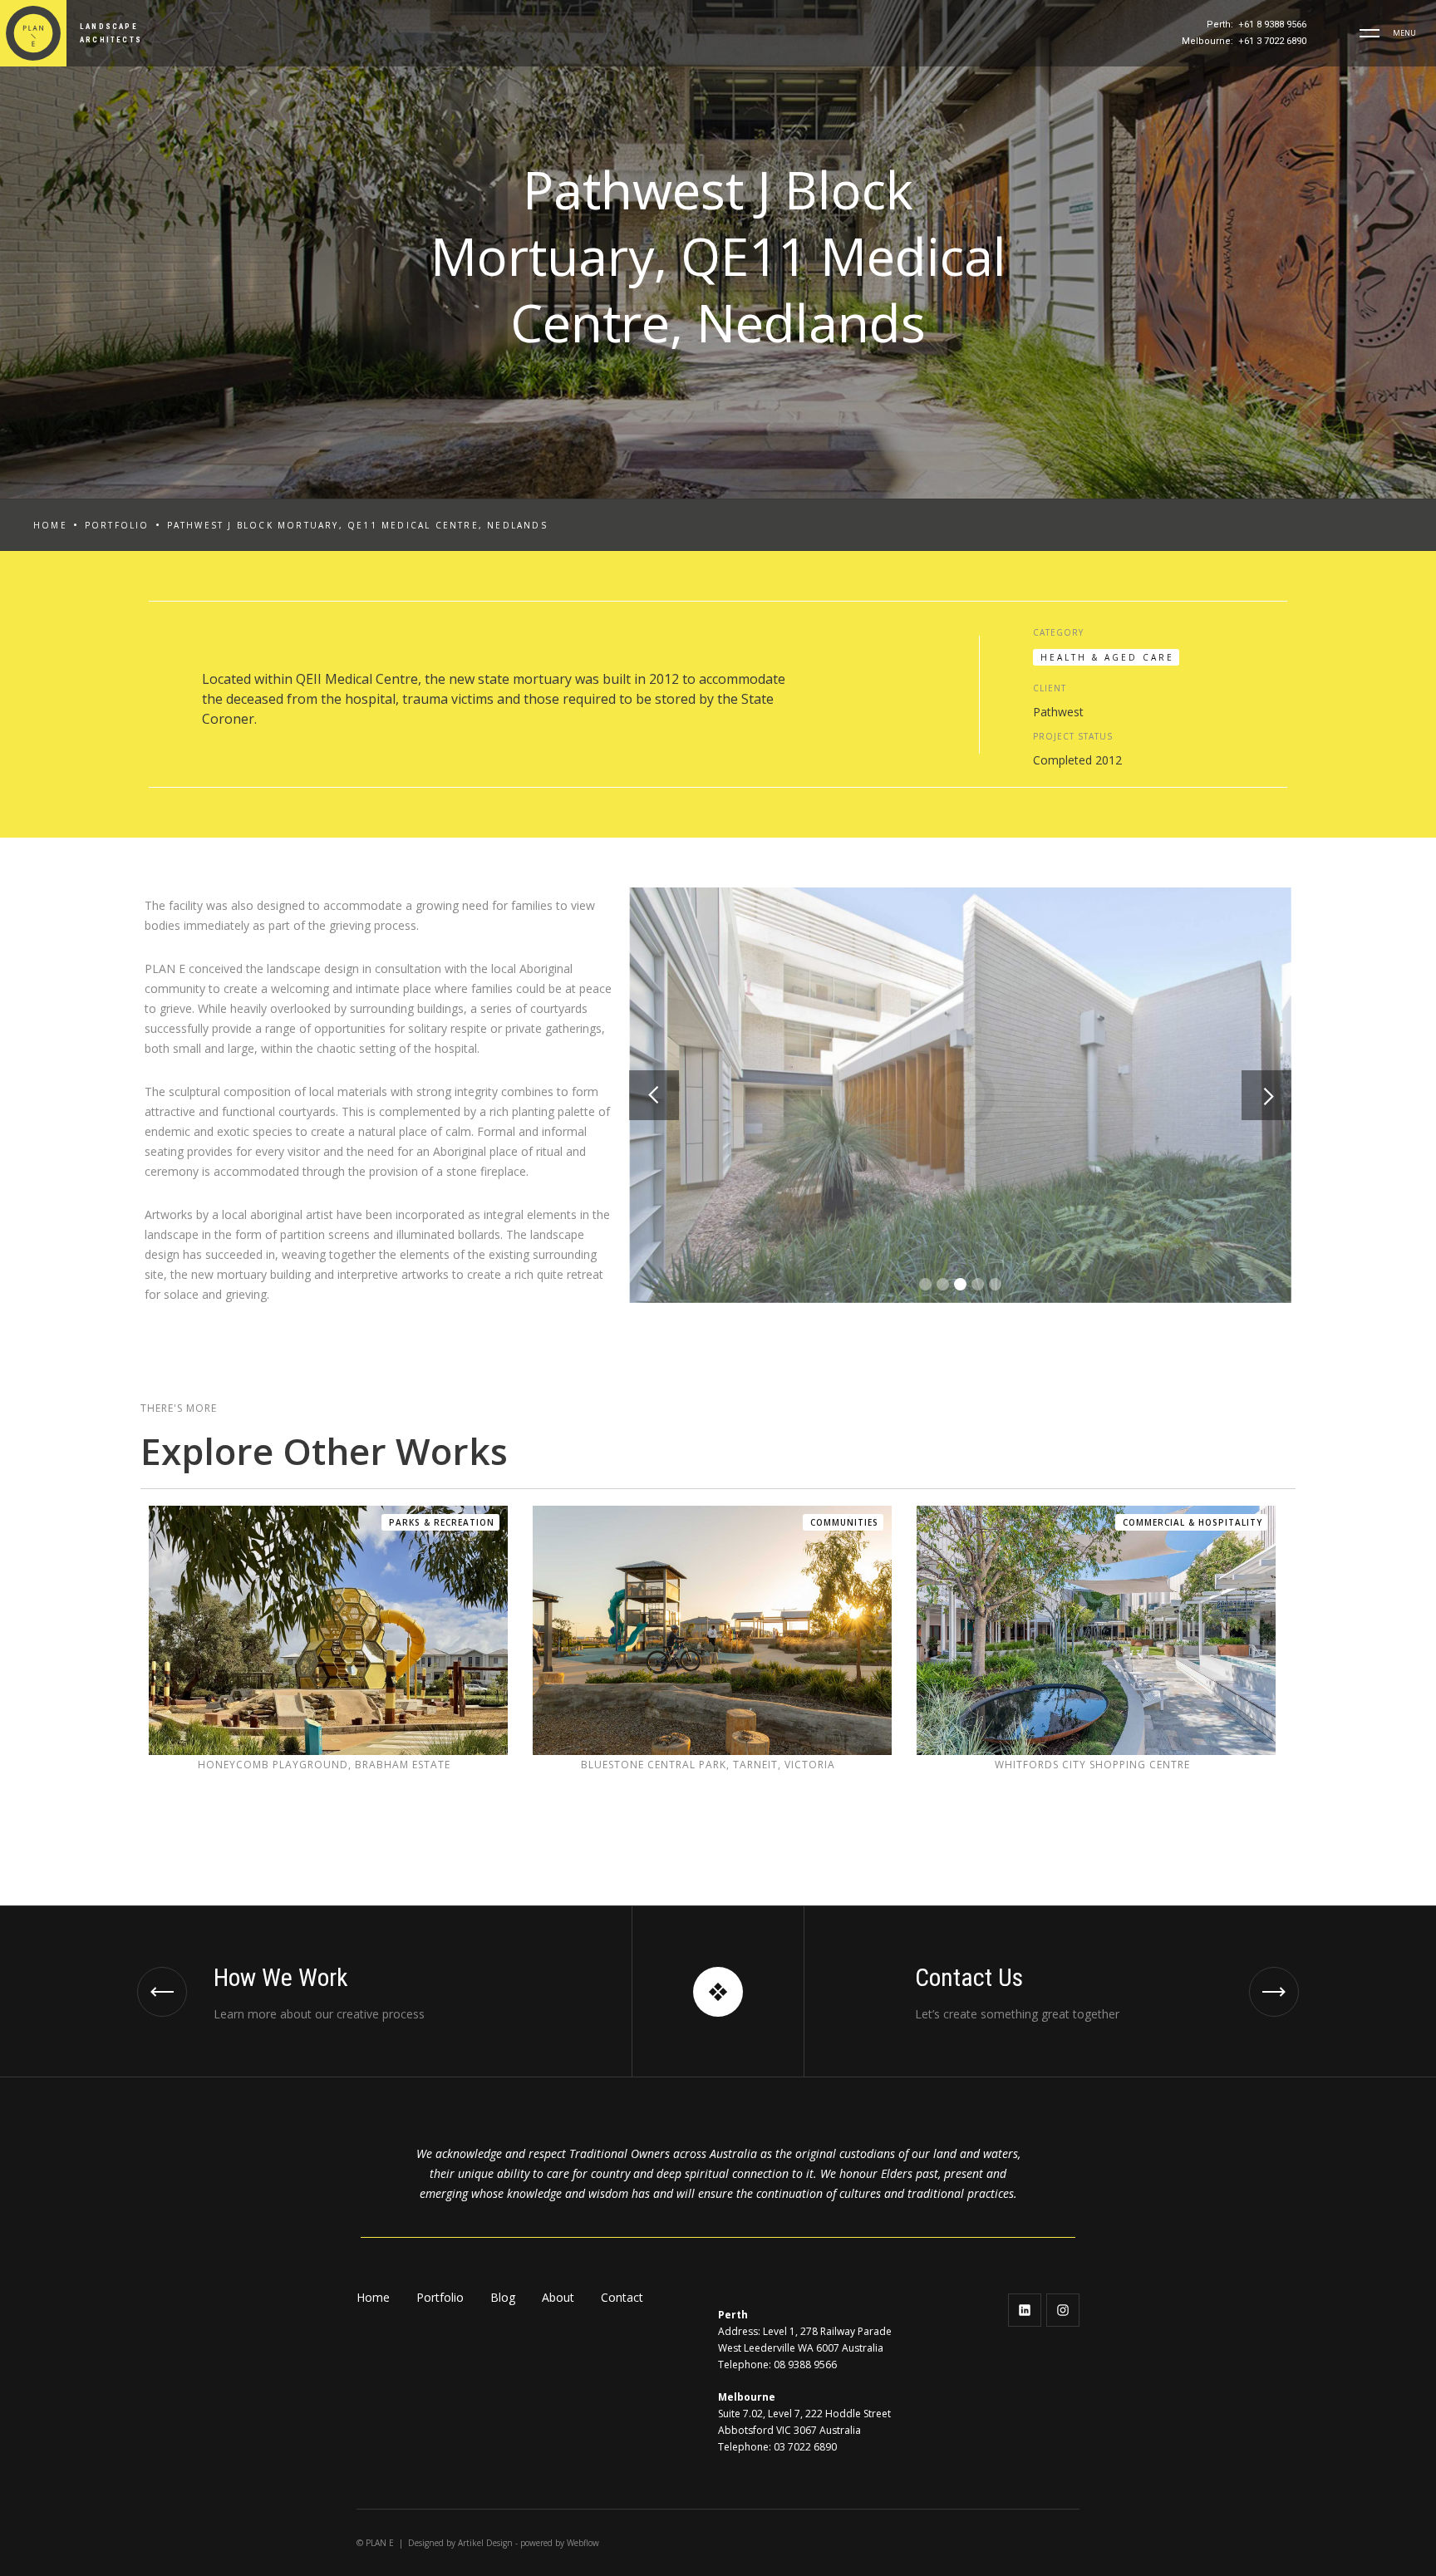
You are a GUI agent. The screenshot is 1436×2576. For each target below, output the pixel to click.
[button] (1370, 33)
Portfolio (117, 525)
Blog (503, 2297)
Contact (622, 2297)
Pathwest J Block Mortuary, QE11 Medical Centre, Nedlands (357, 525)
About (558, 2297)
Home (50, 525)
